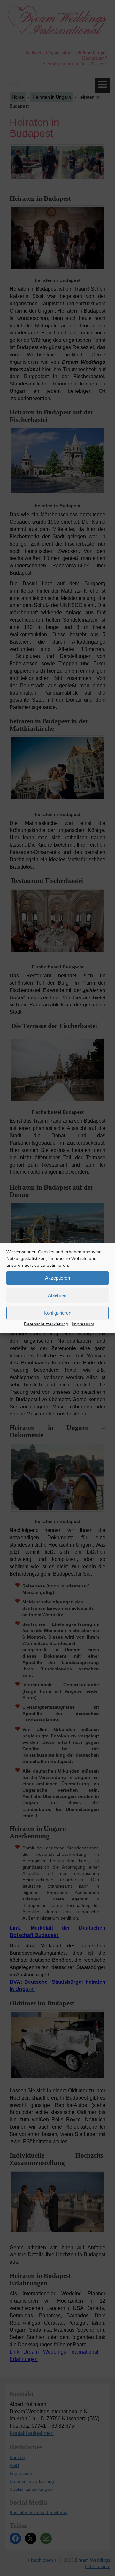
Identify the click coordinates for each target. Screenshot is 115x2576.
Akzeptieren (57, 1278)
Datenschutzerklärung (46, 1324)
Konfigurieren (57, 1313)
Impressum (83, 1324)
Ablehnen (58, 1295)
